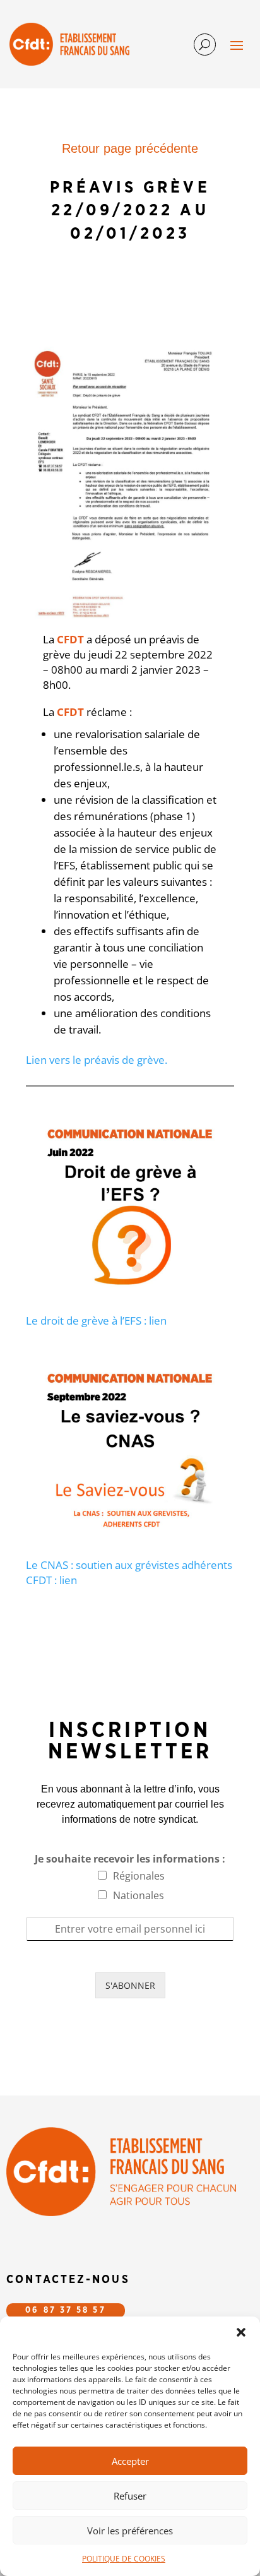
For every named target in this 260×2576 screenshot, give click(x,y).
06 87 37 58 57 (65, 2311)
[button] (241, 2332)
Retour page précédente (130, 148)
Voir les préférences (130, 2531)
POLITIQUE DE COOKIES (124, 2559)
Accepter (130, 2461)
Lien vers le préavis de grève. (97, 1060)
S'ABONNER (130, 1985)
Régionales (139, 1876)
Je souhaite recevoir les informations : (130, 1859)
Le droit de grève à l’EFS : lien (96, 1321)
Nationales (139, 1895)
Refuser (130, 2496)
